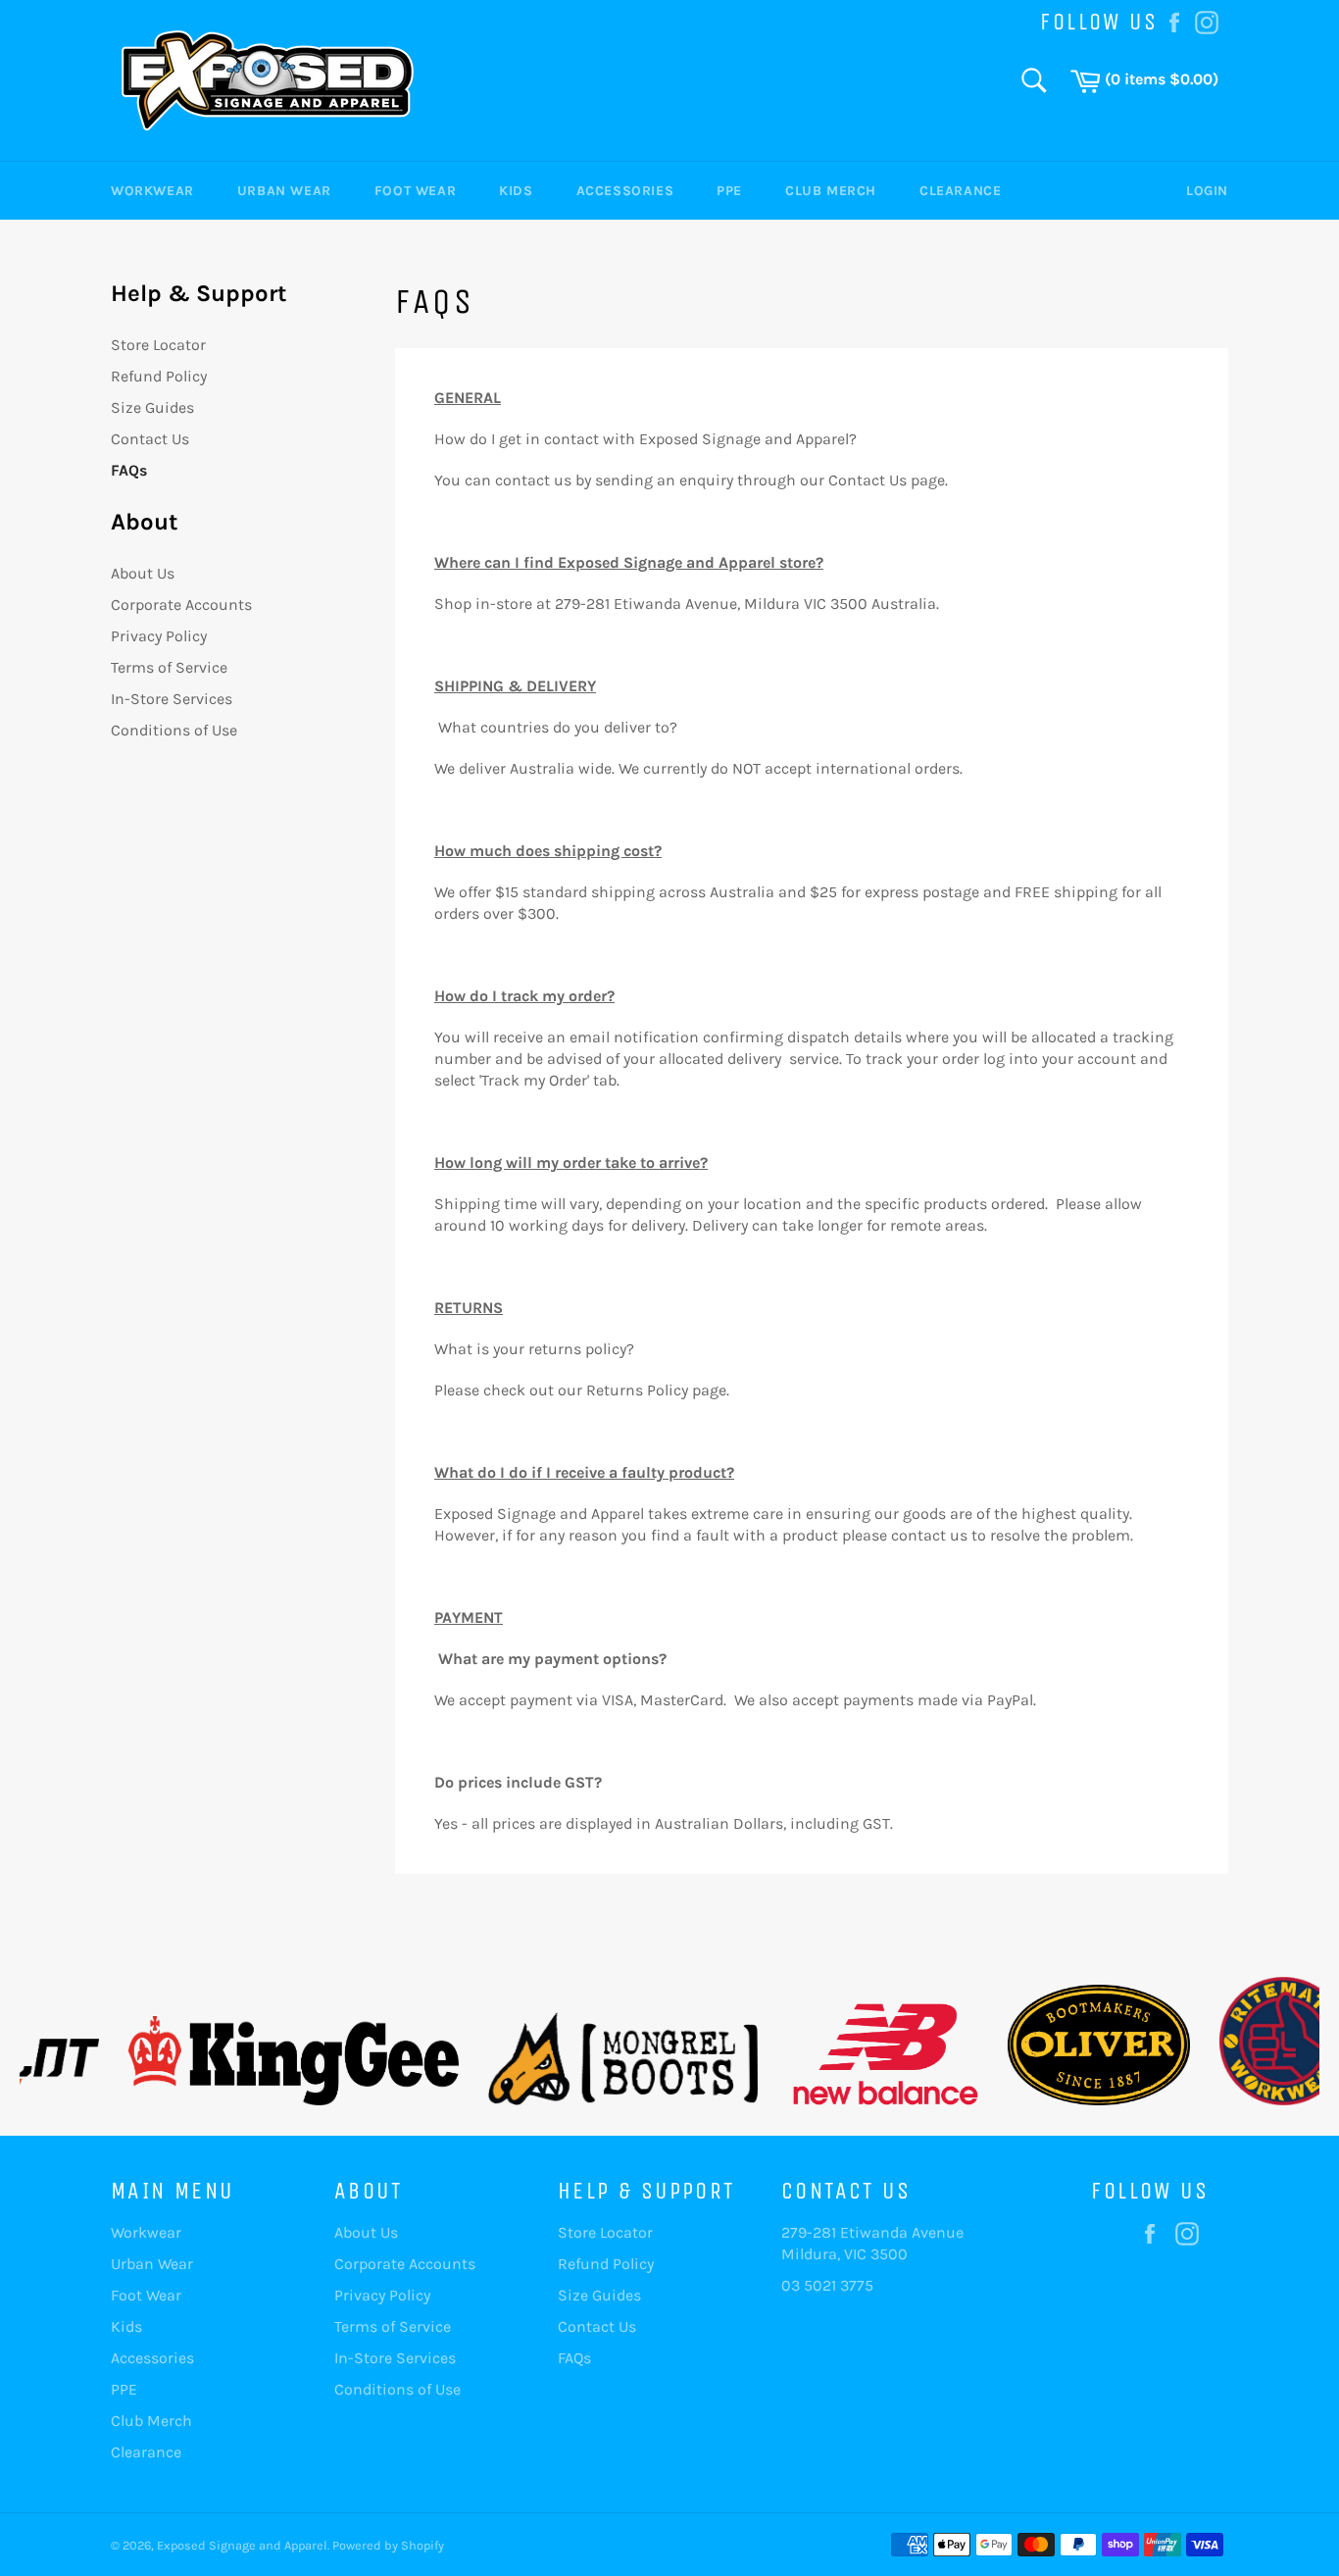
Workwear (152, 191)
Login (1207, 191)
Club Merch (831, 191)
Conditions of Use (174, 730)
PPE (729, 191)
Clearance (960, 191)
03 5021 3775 (827, 2285)
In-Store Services (172, 699)
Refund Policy (159, 376)
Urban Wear (284, 191)
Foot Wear (415, 191)
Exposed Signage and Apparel (242, 2545)
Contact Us (150, 439)
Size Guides (152, 407)
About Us (143, 573)
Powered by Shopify (388, 2545)
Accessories (625, 191)
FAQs (129, 470)
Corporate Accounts (181, 605)
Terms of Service (169, 667)
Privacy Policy (159, 636)
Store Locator (158, 345)
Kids (516, 191)
